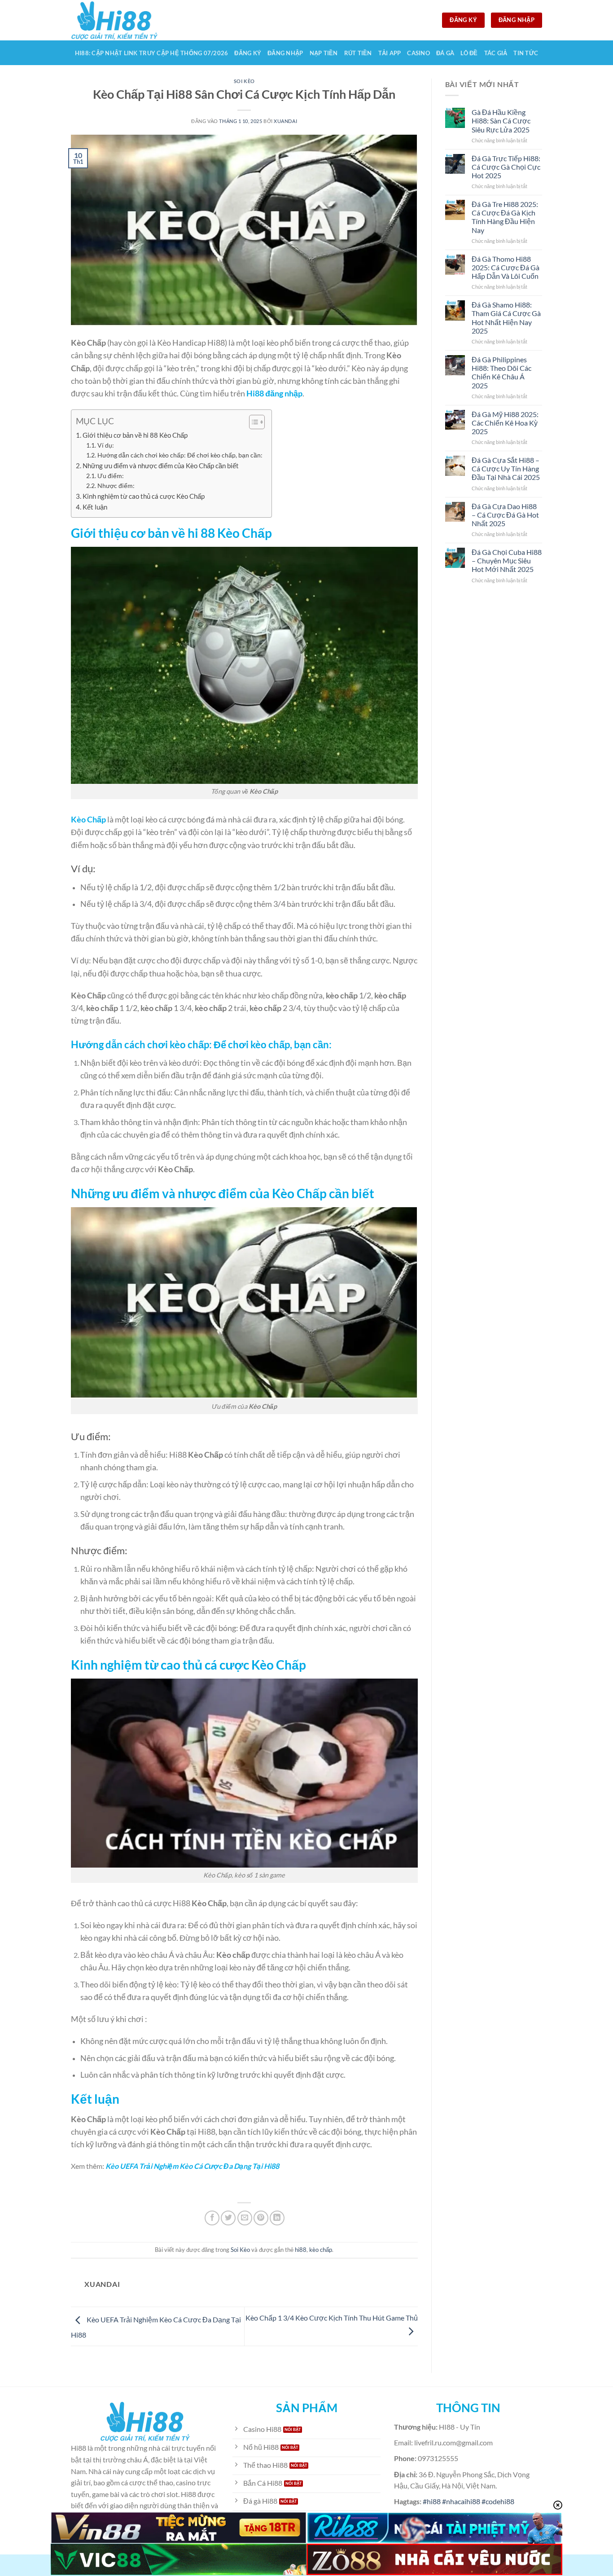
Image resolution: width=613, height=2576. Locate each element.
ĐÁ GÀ (445, 53)
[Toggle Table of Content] (252, 422)
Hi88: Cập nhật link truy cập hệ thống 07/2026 (152, 53)
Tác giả (496, 53)
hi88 (301, 2250)
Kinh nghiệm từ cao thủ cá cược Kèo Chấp (144, 496)
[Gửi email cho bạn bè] (245, 2218)
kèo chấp (321, 2250)
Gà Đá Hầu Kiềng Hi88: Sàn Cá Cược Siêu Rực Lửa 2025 (501, 121)
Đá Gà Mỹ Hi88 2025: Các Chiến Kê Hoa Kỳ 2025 (505, 423)
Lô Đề (469, 53)
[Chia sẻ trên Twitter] (228, 2218)
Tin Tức (526, 53)
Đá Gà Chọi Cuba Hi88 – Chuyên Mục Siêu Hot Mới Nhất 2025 (507, 560)
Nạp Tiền (324, 53)
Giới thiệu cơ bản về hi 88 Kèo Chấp (135, 435)
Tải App (390, 53)
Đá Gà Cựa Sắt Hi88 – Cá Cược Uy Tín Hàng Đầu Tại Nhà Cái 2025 (506, 468)
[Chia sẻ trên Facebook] (212, 2218)
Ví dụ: (106, 445)
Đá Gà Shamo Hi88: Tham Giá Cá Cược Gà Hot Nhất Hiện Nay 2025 (506, 318)
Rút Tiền (358, 53)
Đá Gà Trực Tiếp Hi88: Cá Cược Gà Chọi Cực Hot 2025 (506, 167)
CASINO (418, 53)
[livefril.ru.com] (116, 20)
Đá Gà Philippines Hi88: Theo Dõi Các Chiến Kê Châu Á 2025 (501, 372)
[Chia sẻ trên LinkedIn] (277, 2218)
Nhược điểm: (116, 486)
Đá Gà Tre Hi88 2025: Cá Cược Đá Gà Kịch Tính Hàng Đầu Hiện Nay (505, 217)
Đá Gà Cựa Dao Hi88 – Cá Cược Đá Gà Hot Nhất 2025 (505, 515)
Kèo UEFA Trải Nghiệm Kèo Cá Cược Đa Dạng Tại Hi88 (192, 2166)
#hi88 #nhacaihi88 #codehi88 (469, 2501)
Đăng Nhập (285, 53)
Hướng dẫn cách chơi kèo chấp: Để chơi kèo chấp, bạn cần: (180, 455)
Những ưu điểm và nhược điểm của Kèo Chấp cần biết (161, 466)
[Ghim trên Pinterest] (261, 2218)
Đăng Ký (248, 53)
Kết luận (95, 507)
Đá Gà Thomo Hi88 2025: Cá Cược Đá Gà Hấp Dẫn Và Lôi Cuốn (506, 267)
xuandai (285, 121)
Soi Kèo (244, 81)
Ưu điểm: (111, 476)
